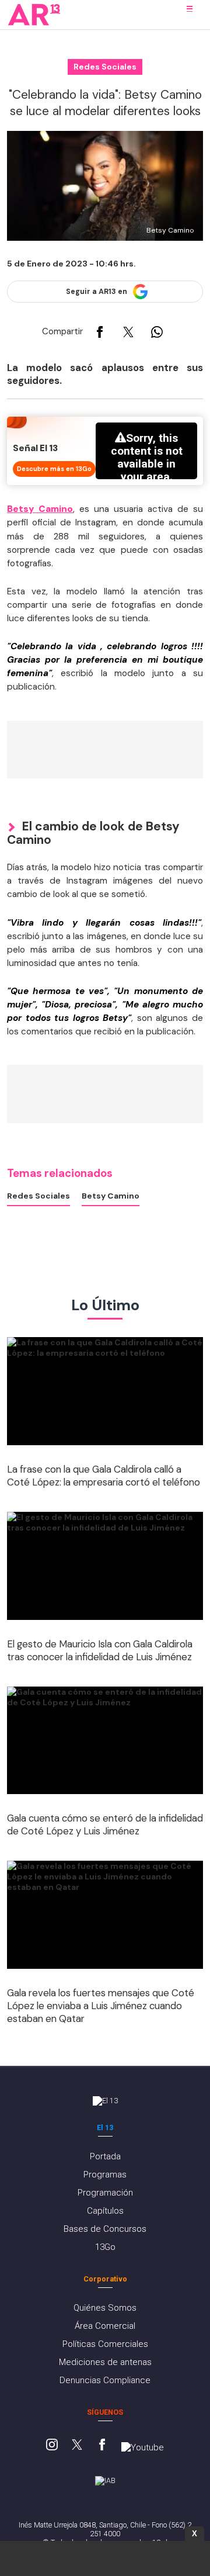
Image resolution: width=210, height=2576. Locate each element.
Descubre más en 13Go (54, 469)
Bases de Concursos (105, 2229)
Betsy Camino (111, 1196)
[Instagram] (52, 2446)
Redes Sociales (38, 1196)
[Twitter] (77, 2446)
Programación (105, 2193)
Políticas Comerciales (105, 2344)
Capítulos (105, 2211)
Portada (105, 2156)
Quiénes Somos (105, 2308)
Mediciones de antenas (105, 2362)
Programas (105, 2175)
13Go (105, 2247)
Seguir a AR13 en (97, 292)
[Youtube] (143, 2447)
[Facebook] (102, 2446)
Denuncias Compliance (105, 2380)
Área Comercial (105, 2326)
